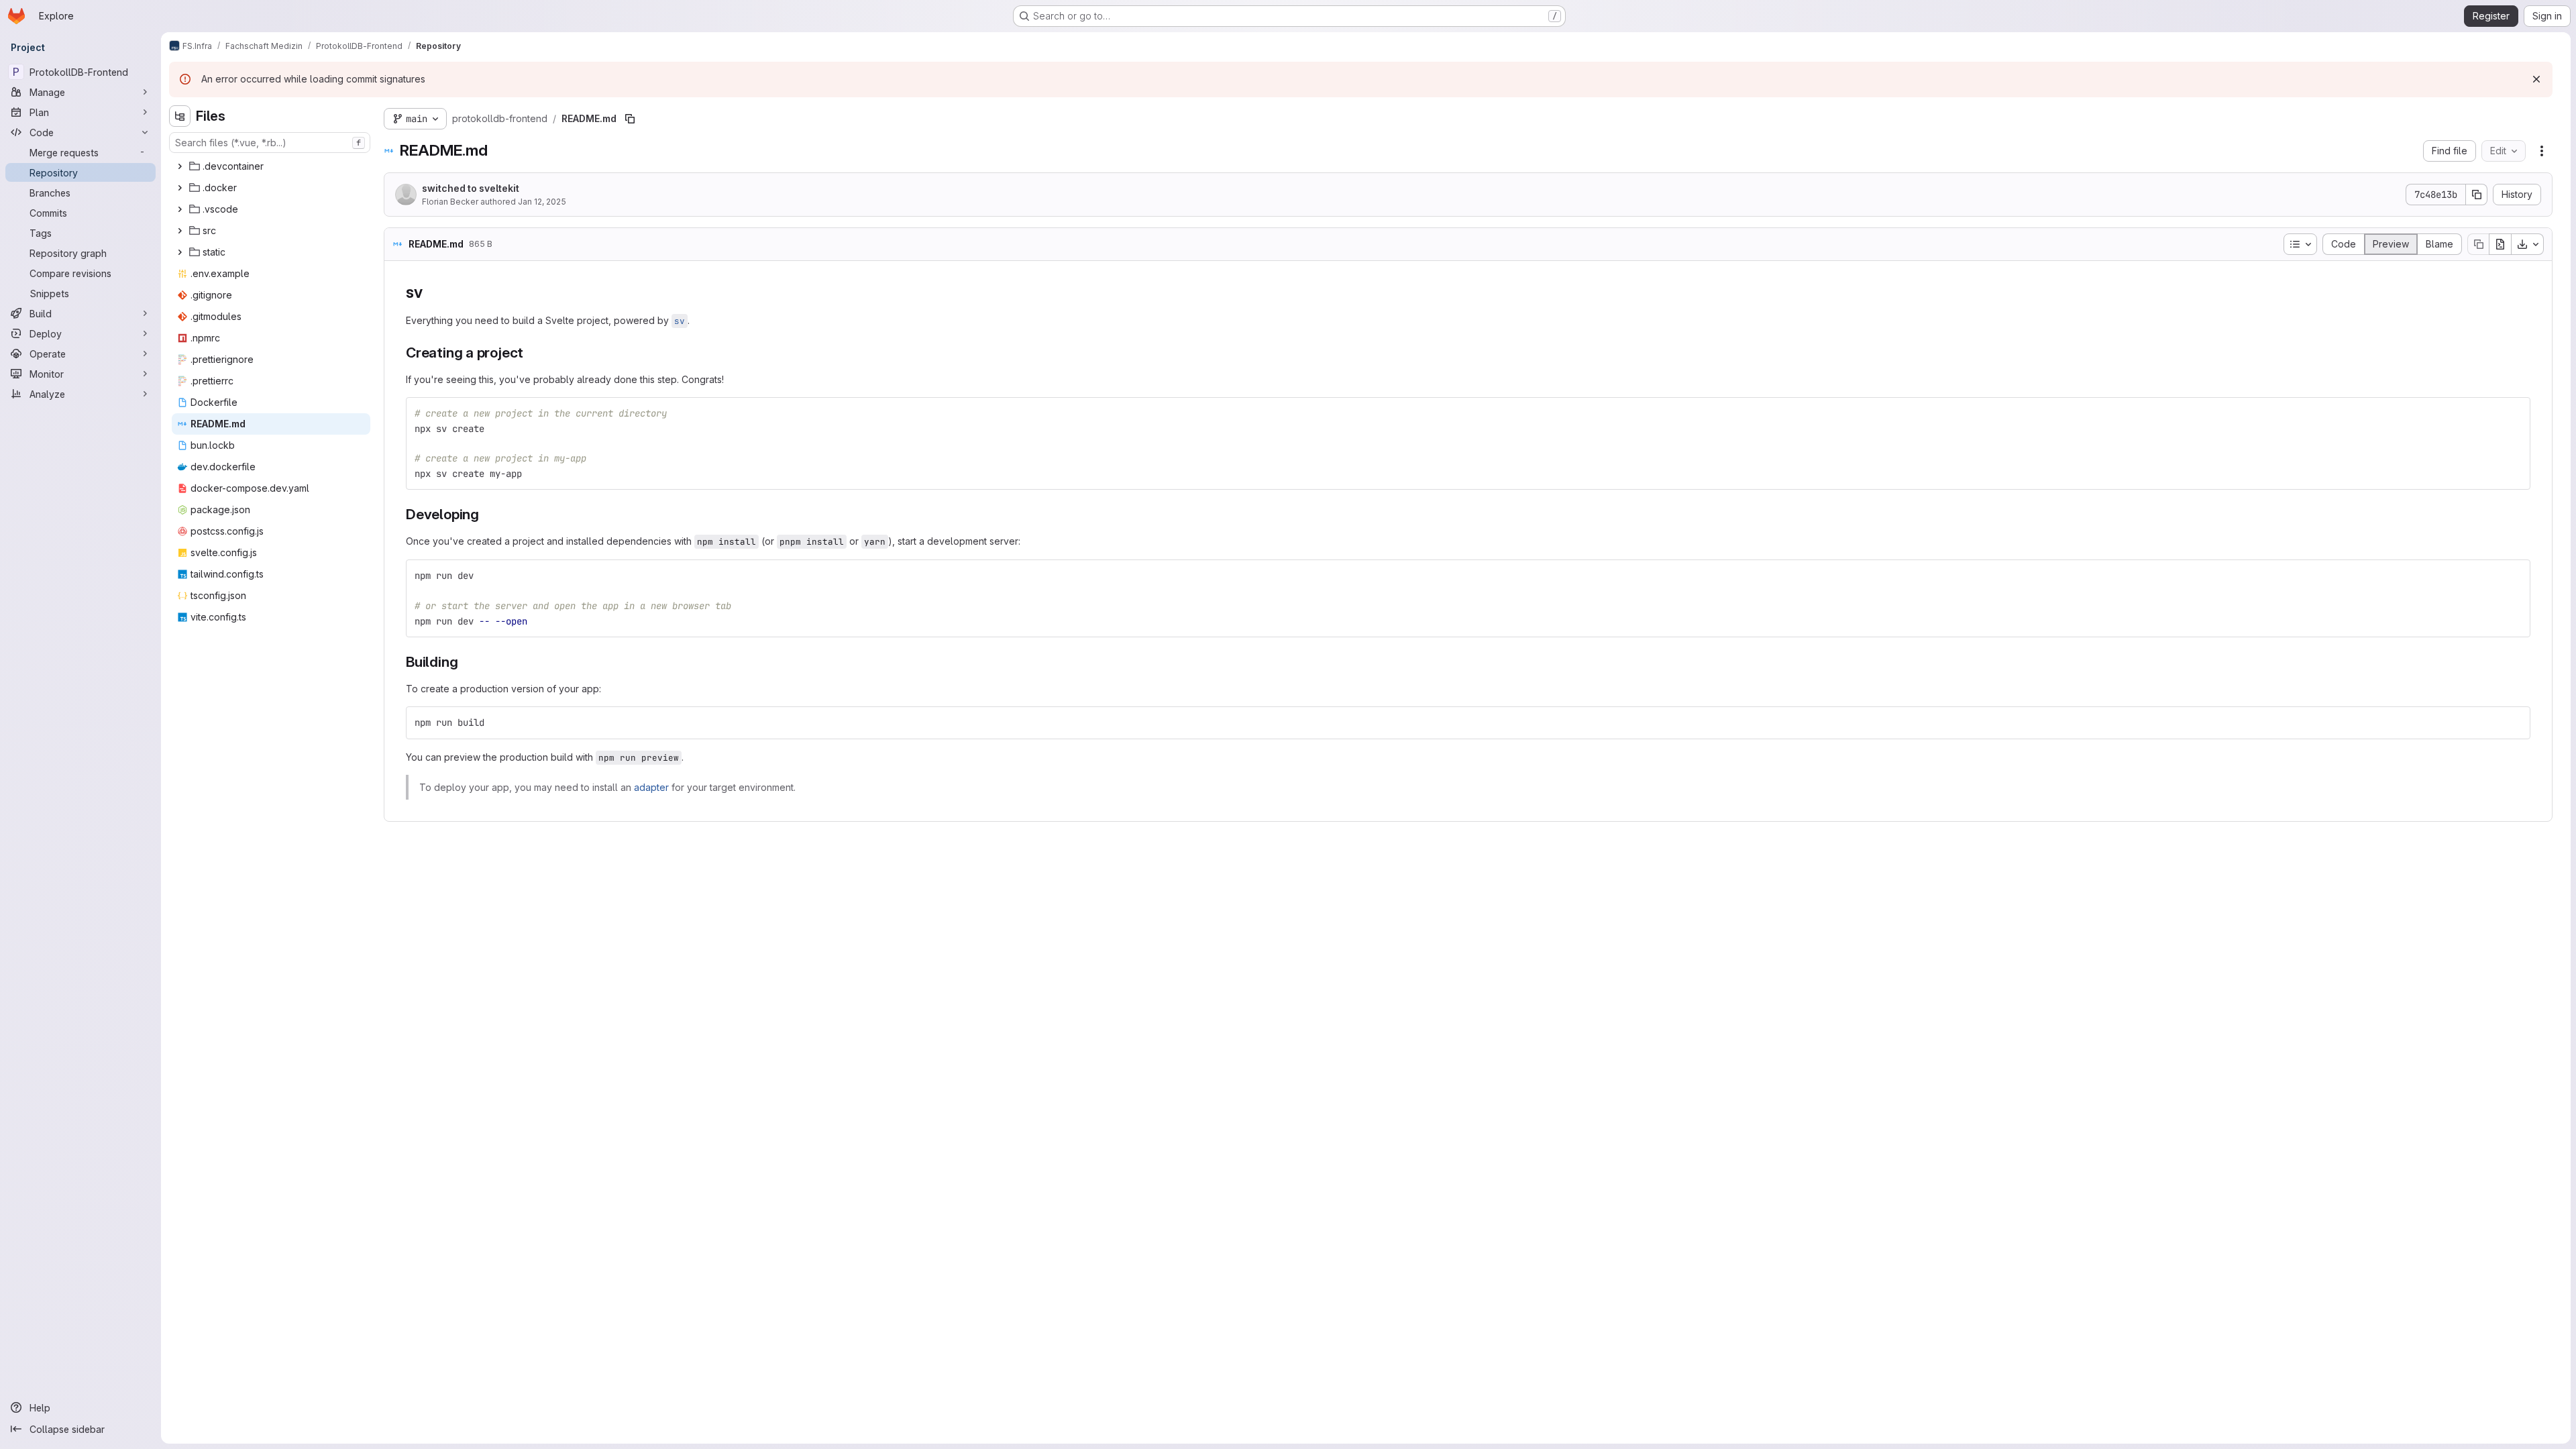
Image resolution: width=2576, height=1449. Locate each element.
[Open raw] (2500, 244)
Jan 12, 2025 (542, 202)
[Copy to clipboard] (2514, 413)
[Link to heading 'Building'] (465, 662)
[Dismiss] (2536, 79)
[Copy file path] (630, 119)
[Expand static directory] (180, 252)
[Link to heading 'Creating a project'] (531, 353)
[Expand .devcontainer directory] (180, 166)
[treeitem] (271, 166)
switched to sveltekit (471, 188)
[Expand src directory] (180, 231)
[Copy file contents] (2478, 244)
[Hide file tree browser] (180, 116)
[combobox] (270, 143)
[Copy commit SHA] (2477, 195)
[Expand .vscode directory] (180, 209)
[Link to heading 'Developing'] (487, 514)
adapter (651, 787)
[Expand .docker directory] (180, 188)
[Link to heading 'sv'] (431, 292)
